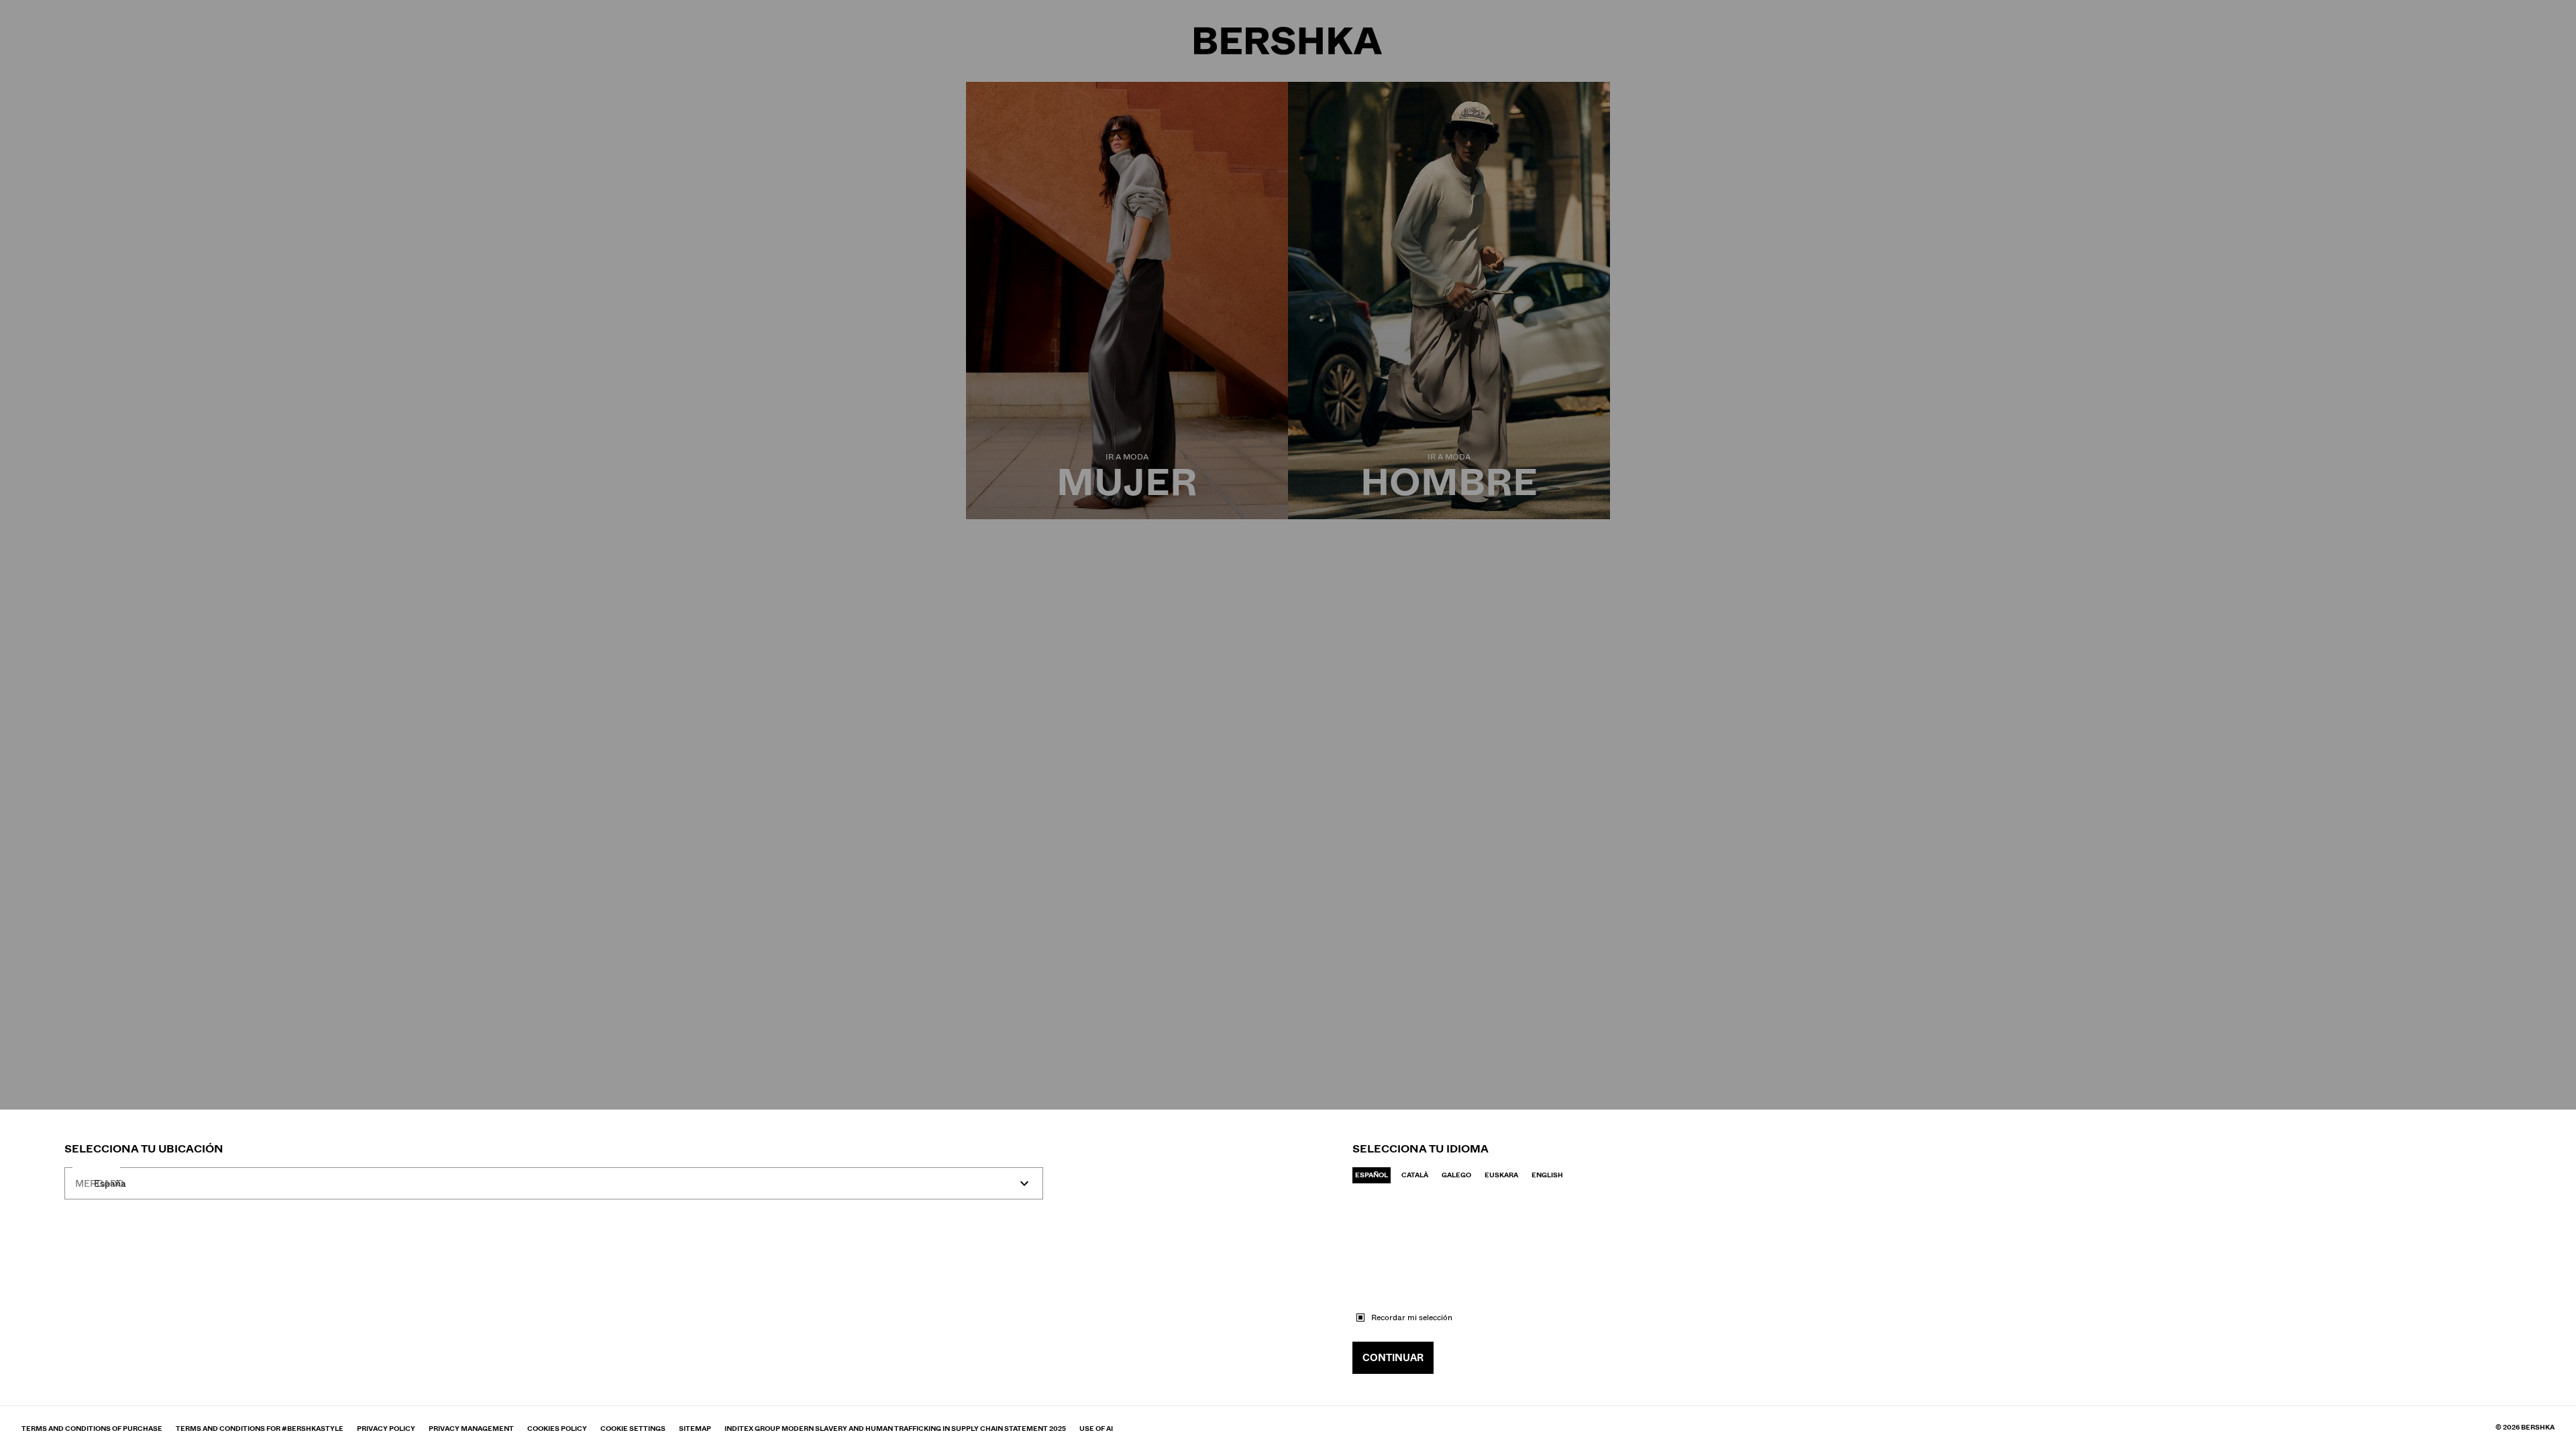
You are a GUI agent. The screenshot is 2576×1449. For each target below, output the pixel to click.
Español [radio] (1372, 1175)
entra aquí (235, 1219)
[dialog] (1288, 724)
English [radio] (1547, 1175)
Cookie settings (633, 1429)
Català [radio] (1415, 1175)
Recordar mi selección (1412, 1318)
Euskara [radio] (1501, 1175)
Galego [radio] (1456, 1175)
